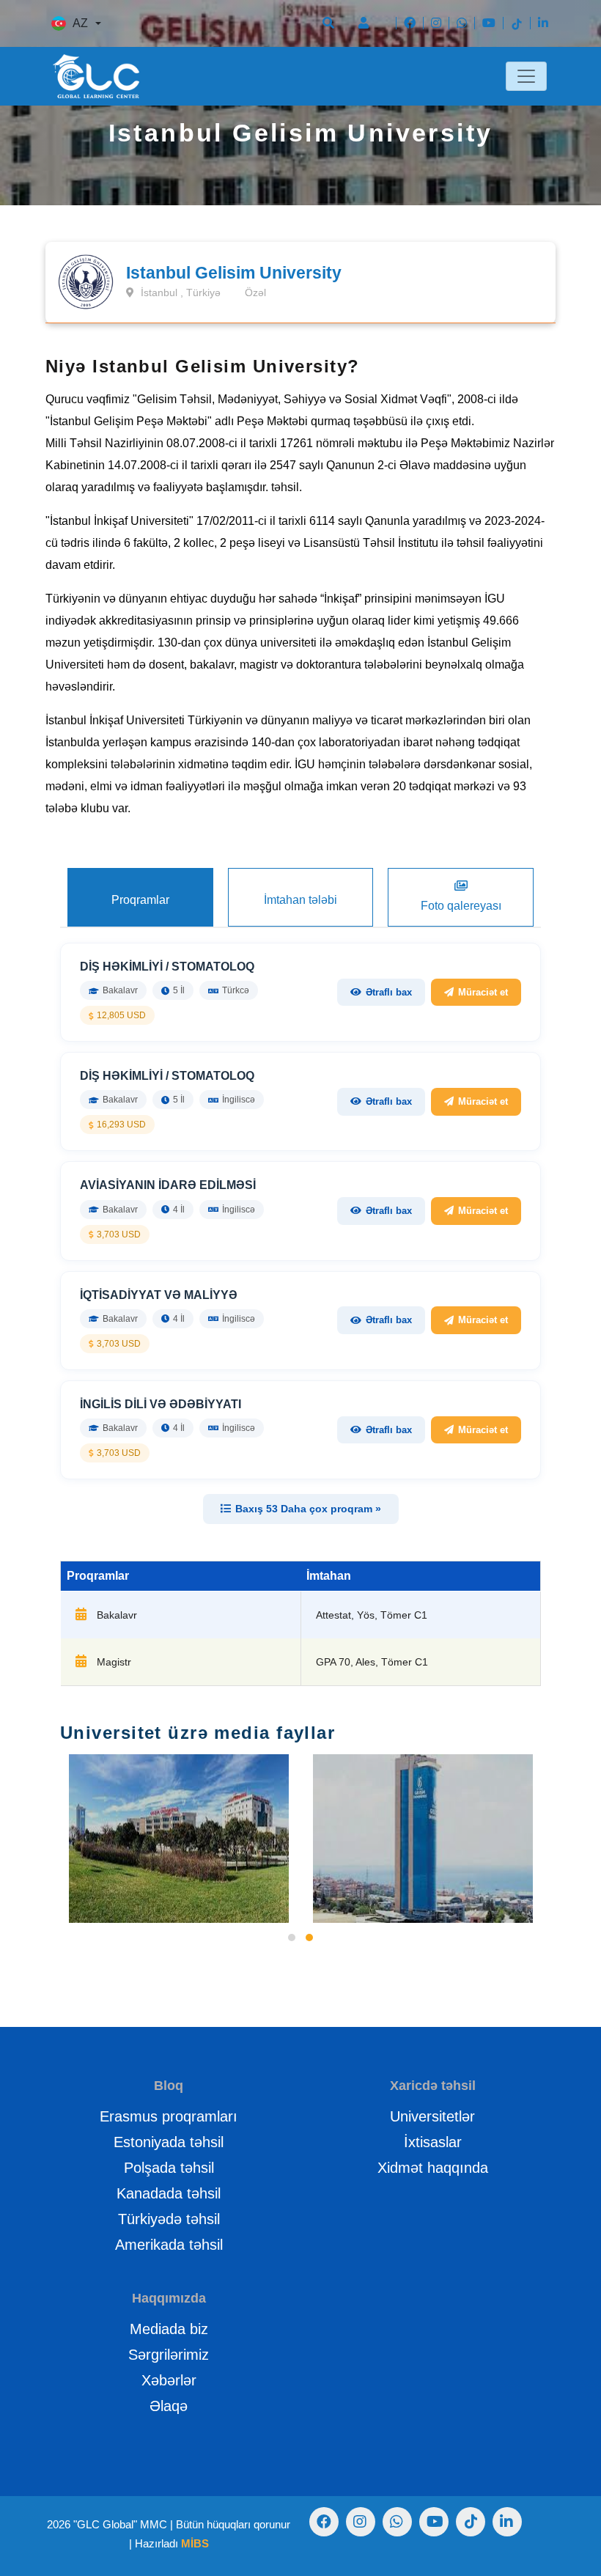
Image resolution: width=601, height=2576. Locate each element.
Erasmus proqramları (169, 2116)
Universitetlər (432, 2116)
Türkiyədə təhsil (169, 2219)
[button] (292, 1937)
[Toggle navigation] (526, 76)
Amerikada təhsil (169, 2245)
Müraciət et (483, 992)
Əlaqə (169, 2406)
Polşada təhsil (169, 2168)
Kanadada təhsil (169, 2193)
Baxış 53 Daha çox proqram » (308, 1509)
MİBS (195, 2543)
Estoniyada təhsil (169, 2142)
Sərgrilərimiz (169, 2355)
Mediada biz (169, 2329)
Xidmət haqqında (433, 2168)
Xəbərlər (169, 2380)
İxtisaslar (433, 2142)
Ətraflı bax (389, 992)
